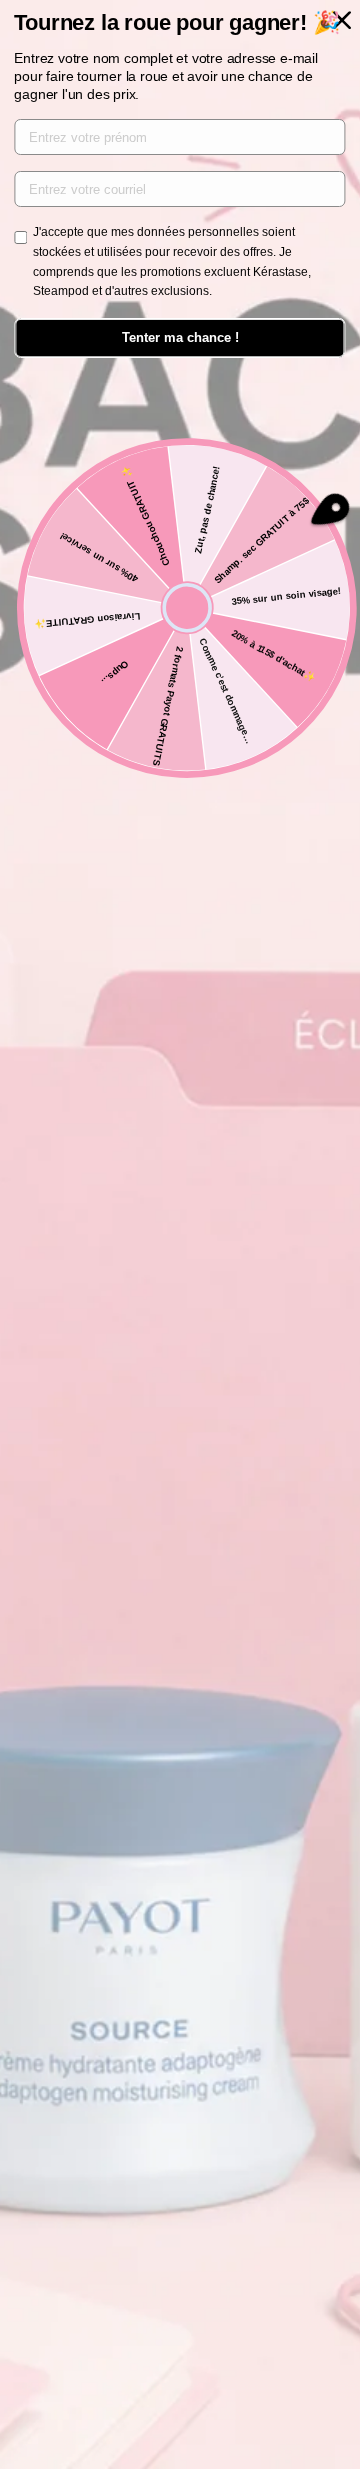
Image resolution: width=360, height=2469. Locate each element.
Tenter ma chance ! (180, 337)
